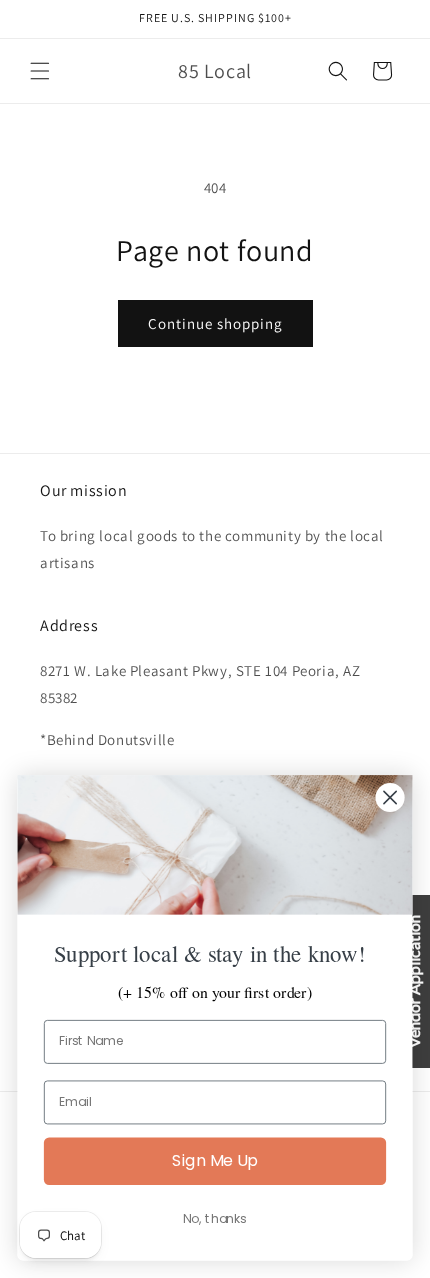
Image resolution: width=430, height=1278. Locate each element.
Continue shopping (215, 323)
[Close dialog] (390, 798)
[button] (40, 71)
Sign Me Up (215, 1161)
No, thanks (214, 1219)
